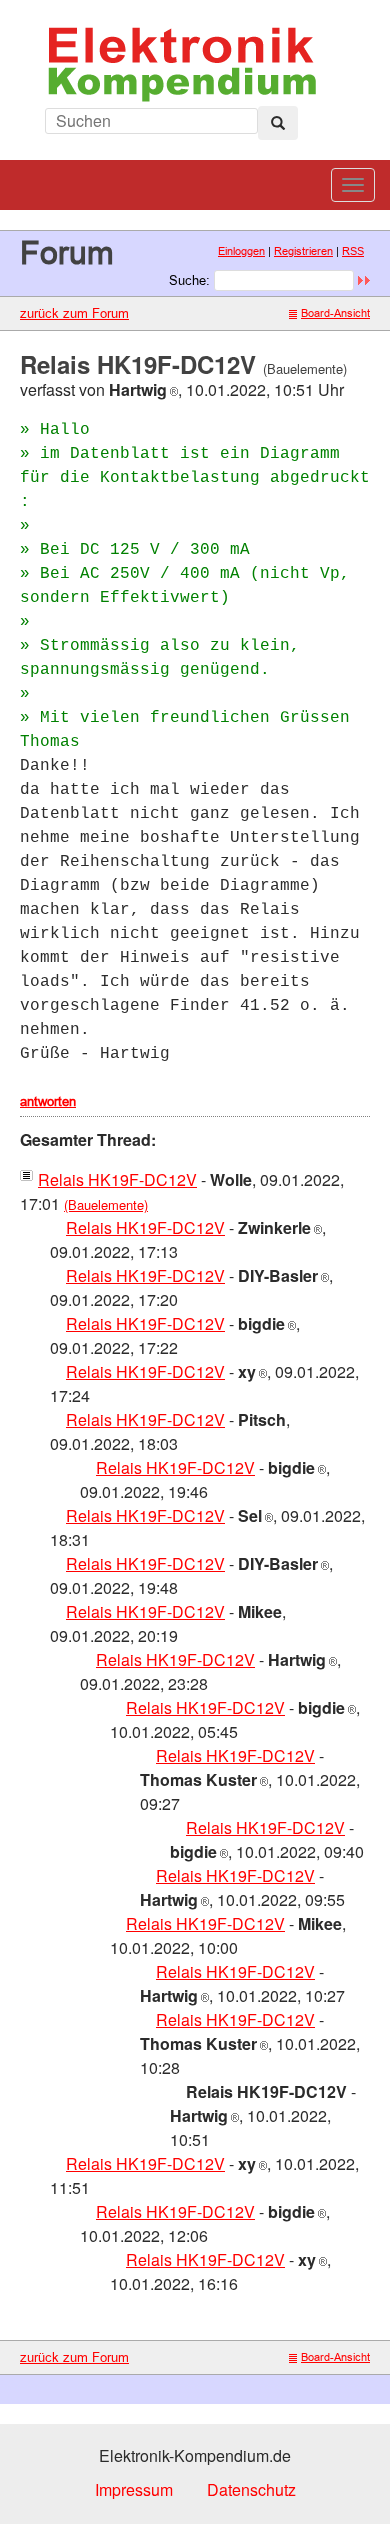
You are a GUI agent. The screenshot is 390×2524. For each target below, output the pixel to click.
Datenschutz (251, 2489)
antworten (48, 1101)
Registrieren (303, 251)
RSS (353, 251)
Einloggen (241, 251)
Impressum (134, 2489)
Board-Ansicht (335, 313)
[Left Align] (278, 123)
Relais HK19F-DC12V (117, 1179)
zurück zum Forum (74, 313)
